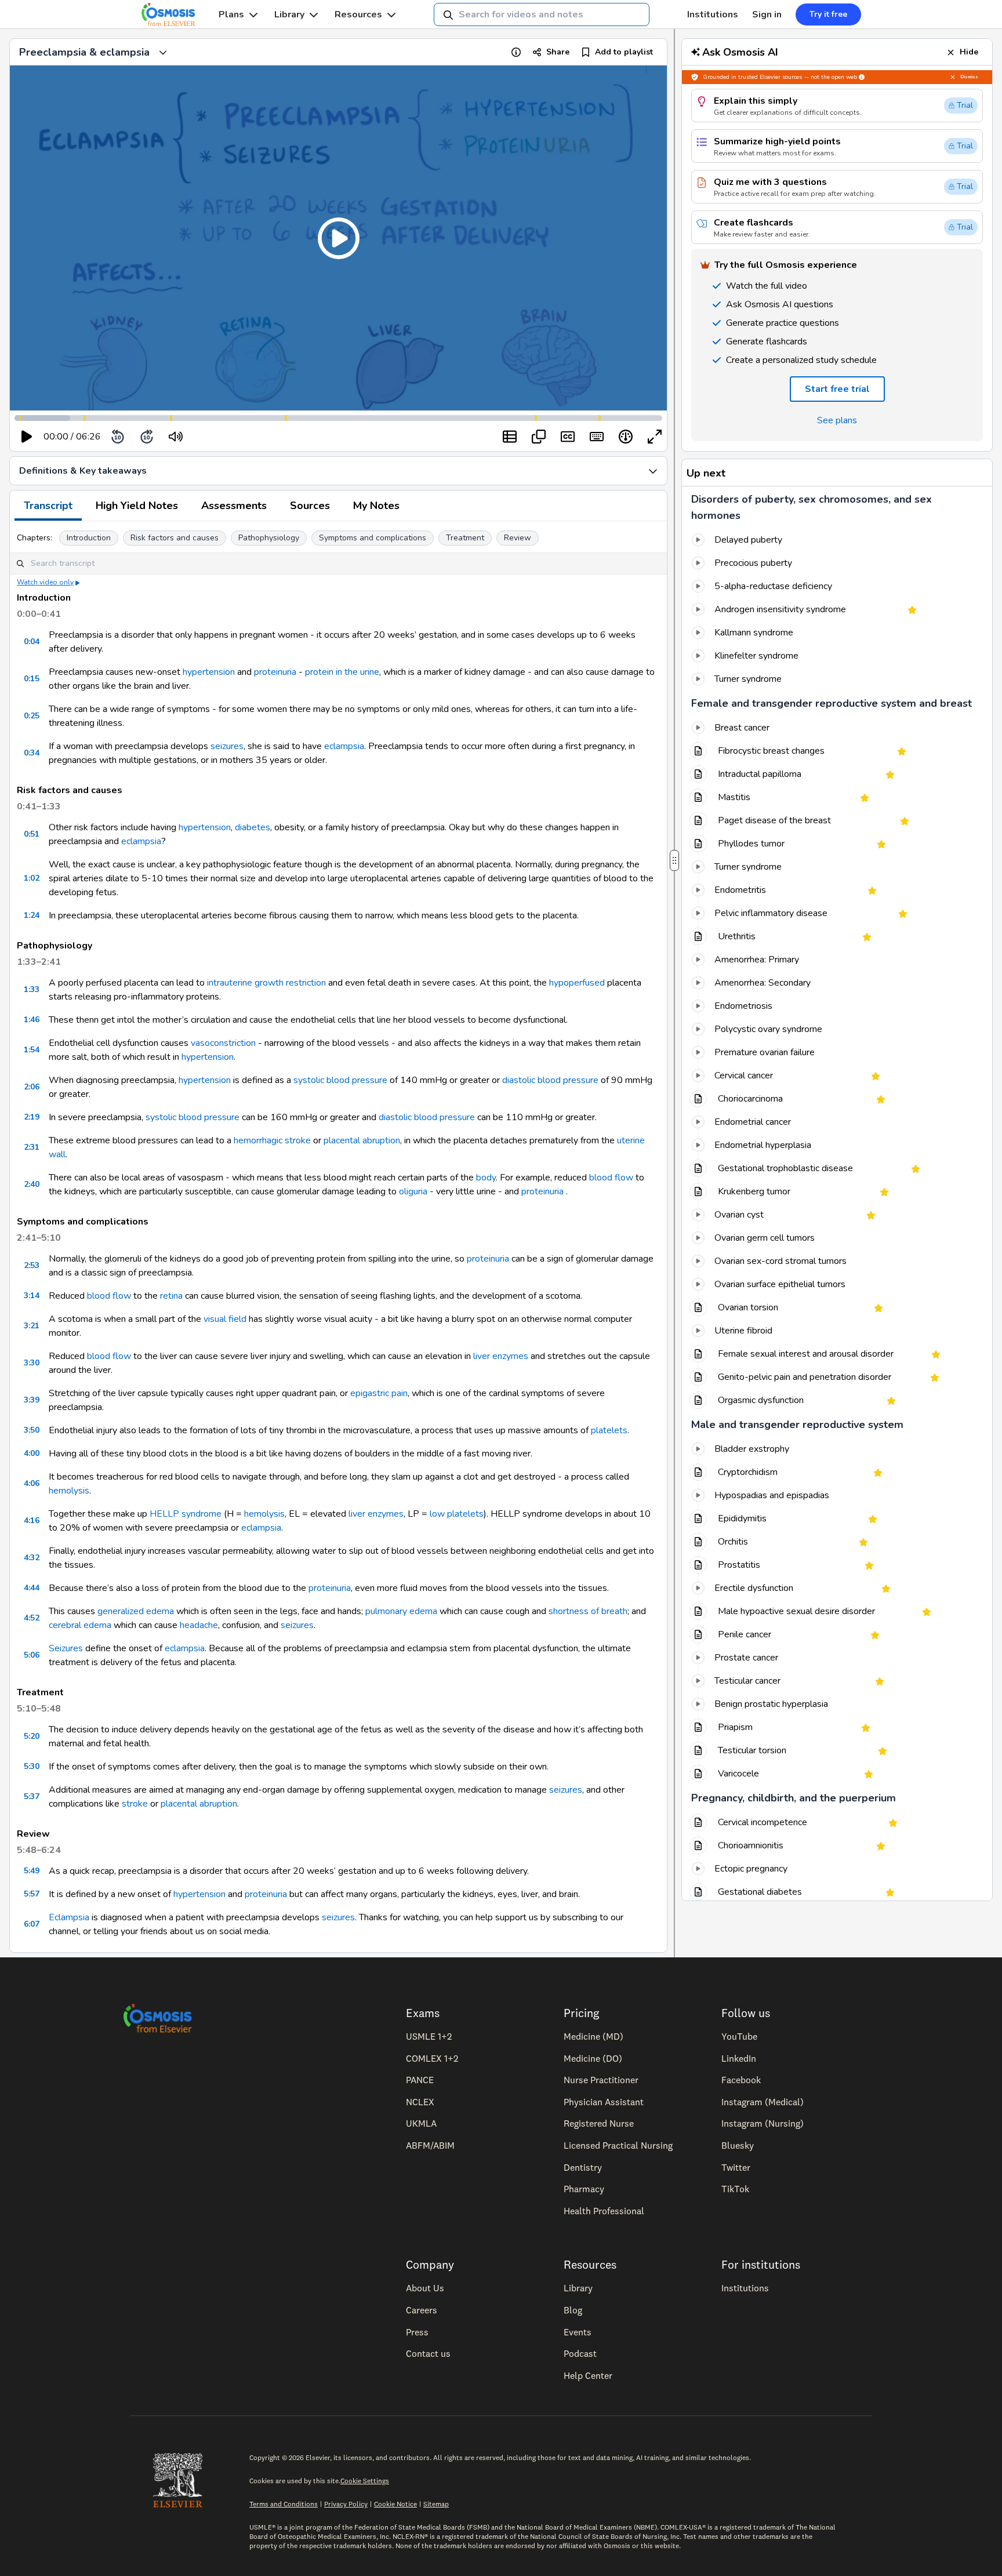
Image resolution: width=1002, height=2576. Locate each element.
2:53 (32, 1265)
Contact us (428, 2353)
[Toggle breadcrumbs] (163, 52)
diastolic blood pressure (550, 1080)
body (486, 1178)
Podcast (580, 2353)
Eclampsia (69, 1917)
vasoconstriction (223, 1043)
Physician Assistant (604, 2102)
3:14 (32, 1296)
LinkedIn (739, 2058)
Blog (573, 2310)
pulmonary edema (401, 1611)
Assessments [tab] (234, 506)
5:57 (32, 1894)
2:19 (32, 1117)
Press (417, 2332)
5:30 (32, 1766)
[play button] (27, 437)
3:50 (32, 1430)
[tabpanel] (338, 1237)
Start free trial (837, 389)
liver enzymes (501, 1356)
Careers (422, 2310)
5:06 (32, 1655)
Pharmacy (584, 2189)
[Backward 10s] (118, 437)
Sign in (767, 14)
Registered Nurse (599, 2123)
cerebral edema (80, 1625)
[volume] (176, 437)
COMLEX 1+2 (432, 2058)
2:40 (32, 1184)
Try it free (828, 14)
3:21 (32, 1326)
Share (558, 52)
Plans (231, 14)
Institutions (713, 14)
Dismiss (969, 77)
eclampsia (344, 746)
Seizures (66, 1648)
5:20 (32, 1736)
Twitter (736, 2167)
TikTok (735, 2189)
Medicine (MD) (593, 2036)
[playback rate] (626, 437)
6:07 (32, 1924)
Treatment (465, 538)
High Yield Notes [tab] (137, 506)
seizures (227, 746)
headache (199, 1625)
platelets (609, 1430)
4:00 (32, 1453)
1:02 (32, 878)
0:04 (32, 642)
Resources (358, 14)
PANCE (420, 2080)
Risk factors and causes (175, 538)
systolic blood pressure (340, 1080)
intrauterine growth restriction (266, 983)
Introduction (89, 538)
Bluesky (738, 2145)
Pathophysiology (269, 538)
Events (578, 2332)
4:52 (32, 1618)
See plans (837, 420)
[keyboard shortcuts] (597, 437)
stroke (135, 1804)
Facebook (741, 2080)
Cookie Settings (365, 2481)
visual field (225, 1319)
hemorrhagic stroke (272, 1140)
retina (171, 1296)
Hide (969, 52)
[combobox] (542, 14)
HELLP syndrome (186, 1514)
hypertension (209, 672)
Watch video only (45, 582)
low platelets (457, 1514)
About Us (425, 2288)
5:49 (32, 1871)
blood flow (611, 1178)
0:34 (32, 753)
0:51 (32, 834)
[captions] (568, 437)
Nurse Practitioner (601, 2080)
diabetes (253, 827)
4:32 (32, 1558)
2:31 (32, 1147)
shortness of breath (588, 1611)
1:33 (32, 989)
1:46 (32, 1020)
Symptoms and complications (373, 538)
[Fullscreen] (655, 437)
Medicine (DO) (593, 2058)
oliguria (413, 1191)
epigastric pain (379, 1393)
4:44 (32, 1588)
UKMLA (421, 2123)
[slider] (224, 437)
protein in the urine (342, 672)
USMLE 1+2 (429, 2036)
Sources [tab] (310, 506)
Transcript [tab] (48, 506)
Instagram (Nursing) (763, 2123)
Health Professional (604, 2211)
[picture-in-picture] (539, 437)
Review (518, 538)
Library (289, 14)
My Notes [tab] (376, 506)
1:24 (32, 915)
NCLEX (420, 2102)
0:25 (32, 716)
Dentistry (583, 2167)
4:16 (32, 1520)
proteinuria (275, 672)
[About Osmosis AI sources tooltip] (862, 77)
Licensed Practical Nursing (618, 2145)
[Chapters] (510, 437)
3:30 (32, 1363)
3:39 (32, 1400)
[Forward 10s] (147, 437)
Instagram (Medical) (763, 2102)
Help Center (588, 2375)
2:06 (32, 1087)
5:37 (32, 1796)
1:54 (32, 1050)
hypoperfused (577, 983)
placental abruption (362, 1140)
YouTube (739, 2036)
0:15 (32, 679)
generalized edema (136, 1611)
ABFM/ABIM (430, 2145)
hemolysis (69, 1491)
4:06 (32, 1483)
